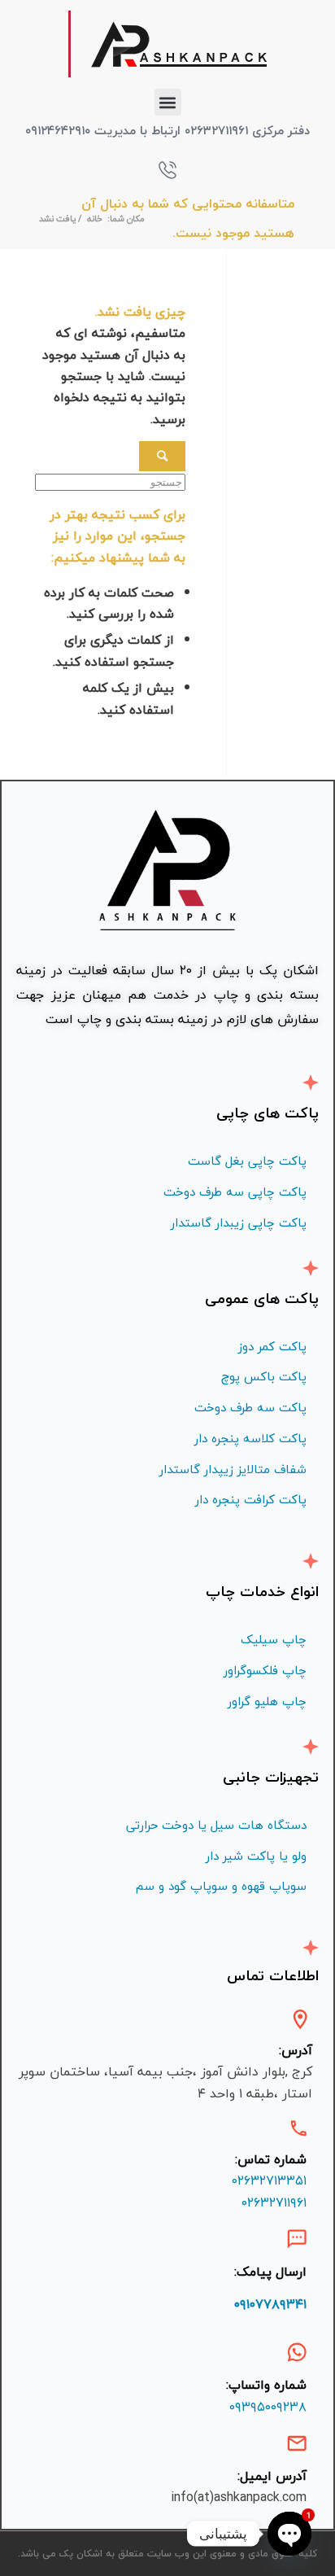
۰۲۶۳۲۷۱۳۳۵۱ (269, 2180)
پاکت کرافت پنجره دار (251, 1499)
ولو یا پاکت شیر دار (256, 1856)
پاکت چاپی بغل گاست (247, 1161)
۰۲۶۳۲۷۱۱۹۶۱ (274, 2202)
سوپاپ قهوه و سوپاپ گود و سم (221, 1886)
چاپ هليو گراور (267, 1701)
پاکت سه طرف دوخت (250, 1407)
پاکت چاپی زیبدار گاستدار (239, 1222)
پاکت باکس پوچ (264, 1376)
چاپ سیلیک (274, 1639)
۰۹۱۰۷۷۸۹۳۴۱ (270, 2304)
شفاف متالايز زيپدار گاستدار (233, 1469)
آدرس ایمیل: (272, 2476)
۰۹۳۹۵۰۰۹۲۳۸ (268, 2407)
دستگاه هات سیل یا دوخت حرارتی (216, 1825)
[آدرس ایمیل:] (297, 2443)
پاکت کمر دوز (272, 1346)
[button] (168, 102)
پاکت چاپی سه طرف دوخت (235, 1192)
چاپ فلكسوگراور (265, 1670)
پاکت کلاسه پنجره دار (250, 1438)
